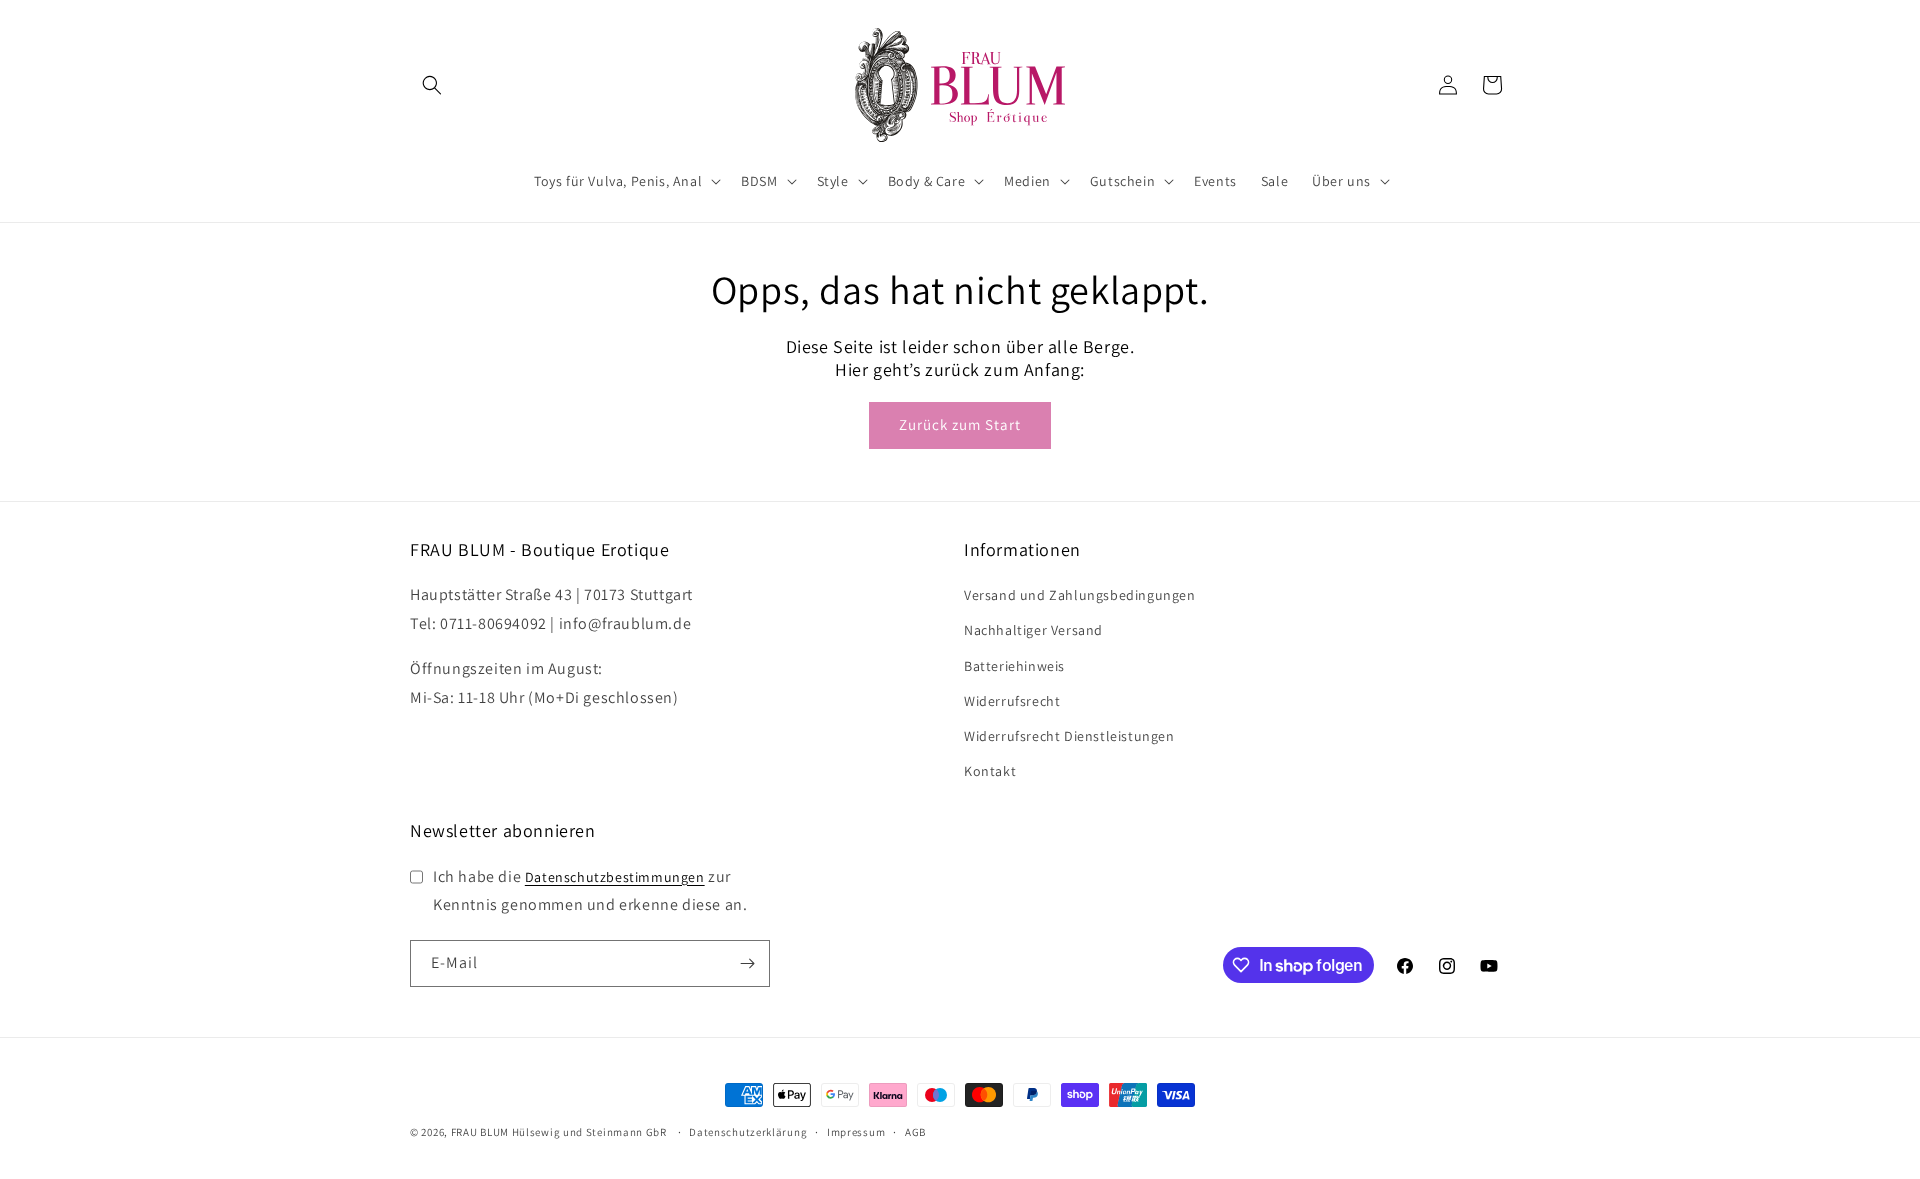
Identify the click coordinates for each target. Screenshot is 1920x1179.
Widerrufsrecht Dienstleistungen (1069, 736)
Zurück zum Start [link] (960, 424)
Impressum (856, 1132)
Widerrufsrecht (1012, 701)
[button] (432, 85)
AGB (915, 1132)
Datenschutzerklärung (748, 1132)
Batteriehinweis (1014, 666)
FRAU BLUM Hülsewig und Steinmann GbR (559, 1132)
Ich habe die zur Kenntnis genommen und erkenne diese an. (590, 891)
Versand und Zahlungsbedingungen (1080, 595)
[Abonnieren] (747, 963)
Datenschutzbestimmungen (615, 877)
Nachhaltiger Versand (1033, 630)
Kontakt (990, 771)
